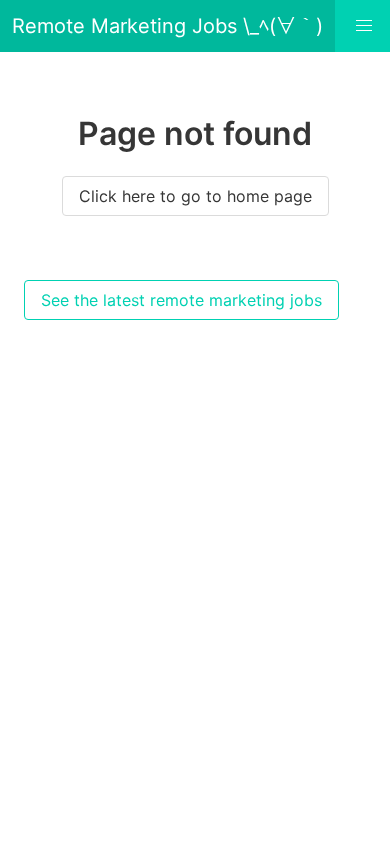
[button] (364, 26)
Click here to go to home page (195, 196)
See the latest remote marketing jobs (181, 300)
